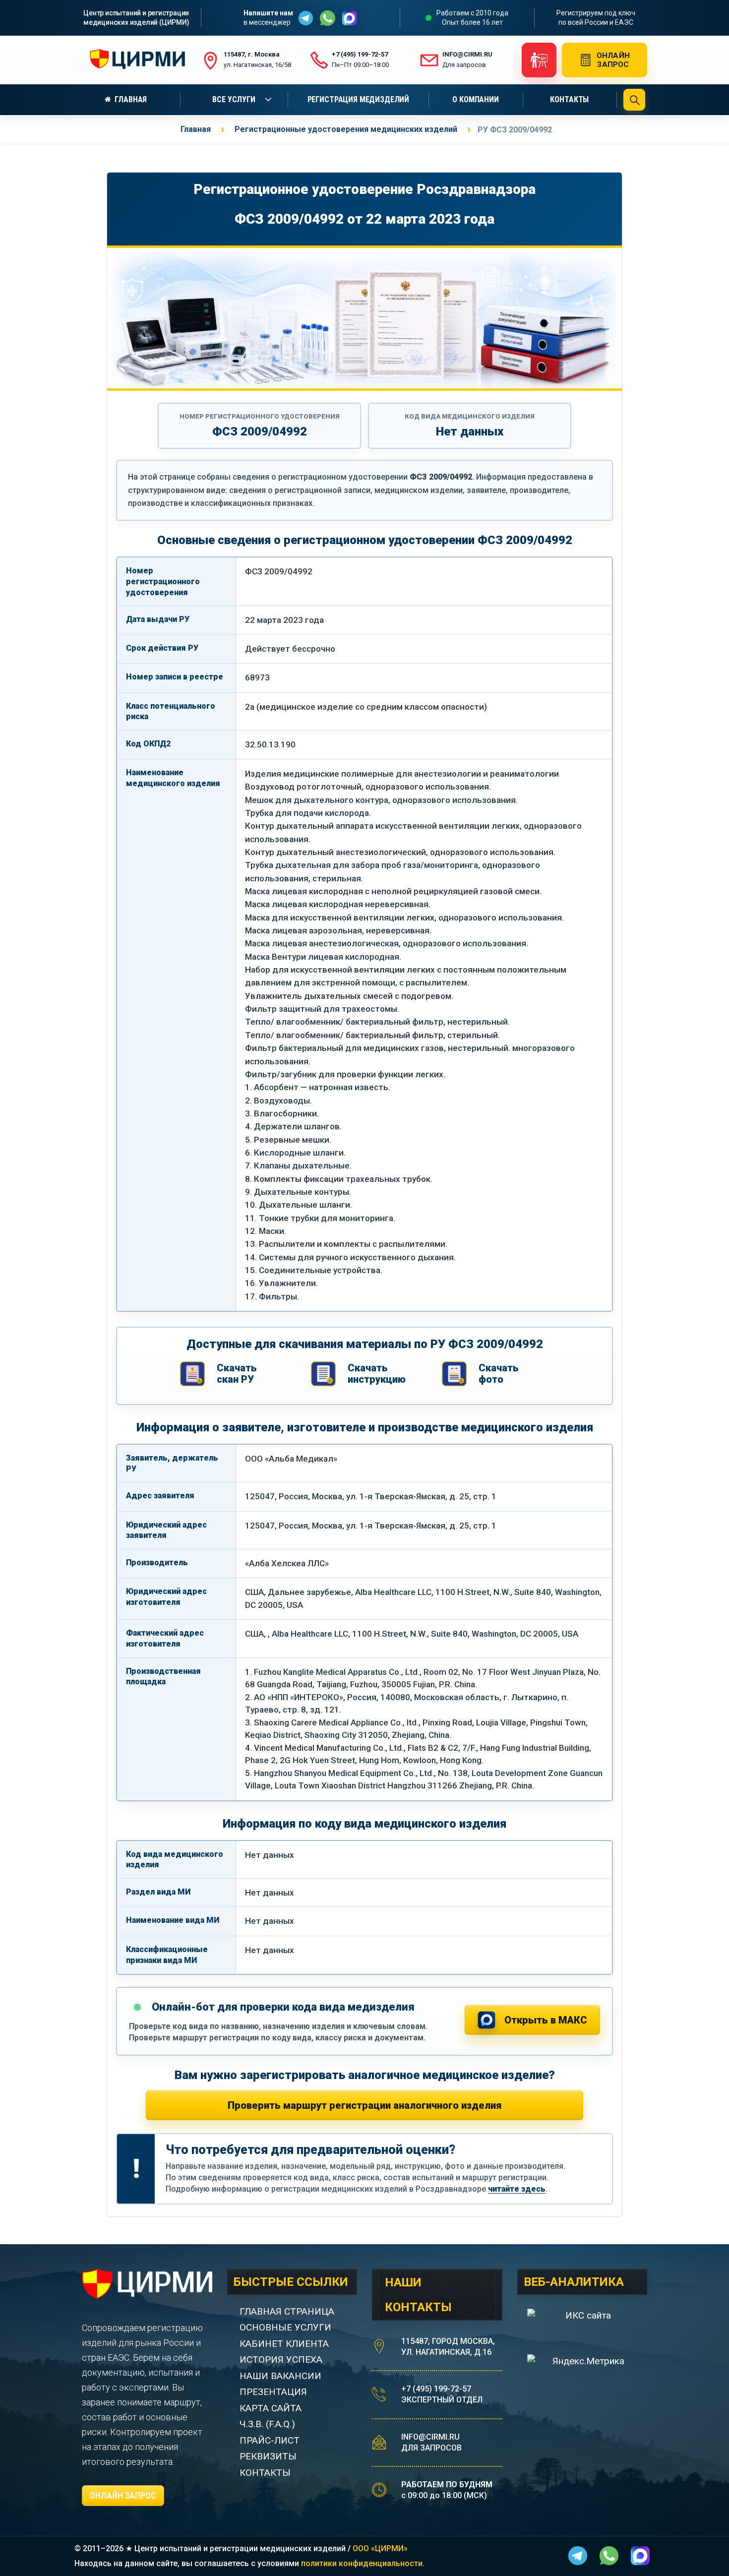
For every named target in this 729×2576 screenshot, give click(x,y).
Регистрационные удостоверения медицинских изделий (346, 129)
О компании (475, 99)
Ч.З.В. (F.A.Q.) (269, 2424)
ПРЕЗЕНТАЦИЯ (273, 2392)
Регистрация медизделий (358, 99)
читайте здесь (517, 2189)
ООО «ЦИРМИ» (380, 2548)
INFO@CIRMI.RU (430, 2437)
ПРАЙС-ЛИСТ (270, 2440)
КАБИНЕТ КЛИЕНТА (284, 2344)
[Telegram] (306, 18)
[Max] (349, 18)
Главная (131, 99)
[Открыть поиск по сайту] (634, 100)
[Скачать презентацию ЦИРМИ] (539, 60)
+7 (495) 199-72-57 (436, 2389)
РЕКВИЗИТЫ (268, 2456)
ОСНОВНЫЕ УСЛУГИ (285, 2327)
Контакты (569, 99)
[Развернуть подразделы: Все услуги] (270, 100)
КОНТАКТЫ (265, 2473)
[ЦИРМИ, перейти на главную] (135, 60)
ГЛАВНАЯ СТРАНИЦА (287, 2311)
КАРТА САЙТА (271, 2408)
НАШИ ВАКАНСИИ (280, 2376)
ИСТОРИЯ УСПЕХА (281, 2360)
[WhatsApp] (328, 18)
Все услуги (234, 99)
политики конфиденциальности (362, 2563)
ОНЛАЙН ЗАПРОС (123, 2495)
